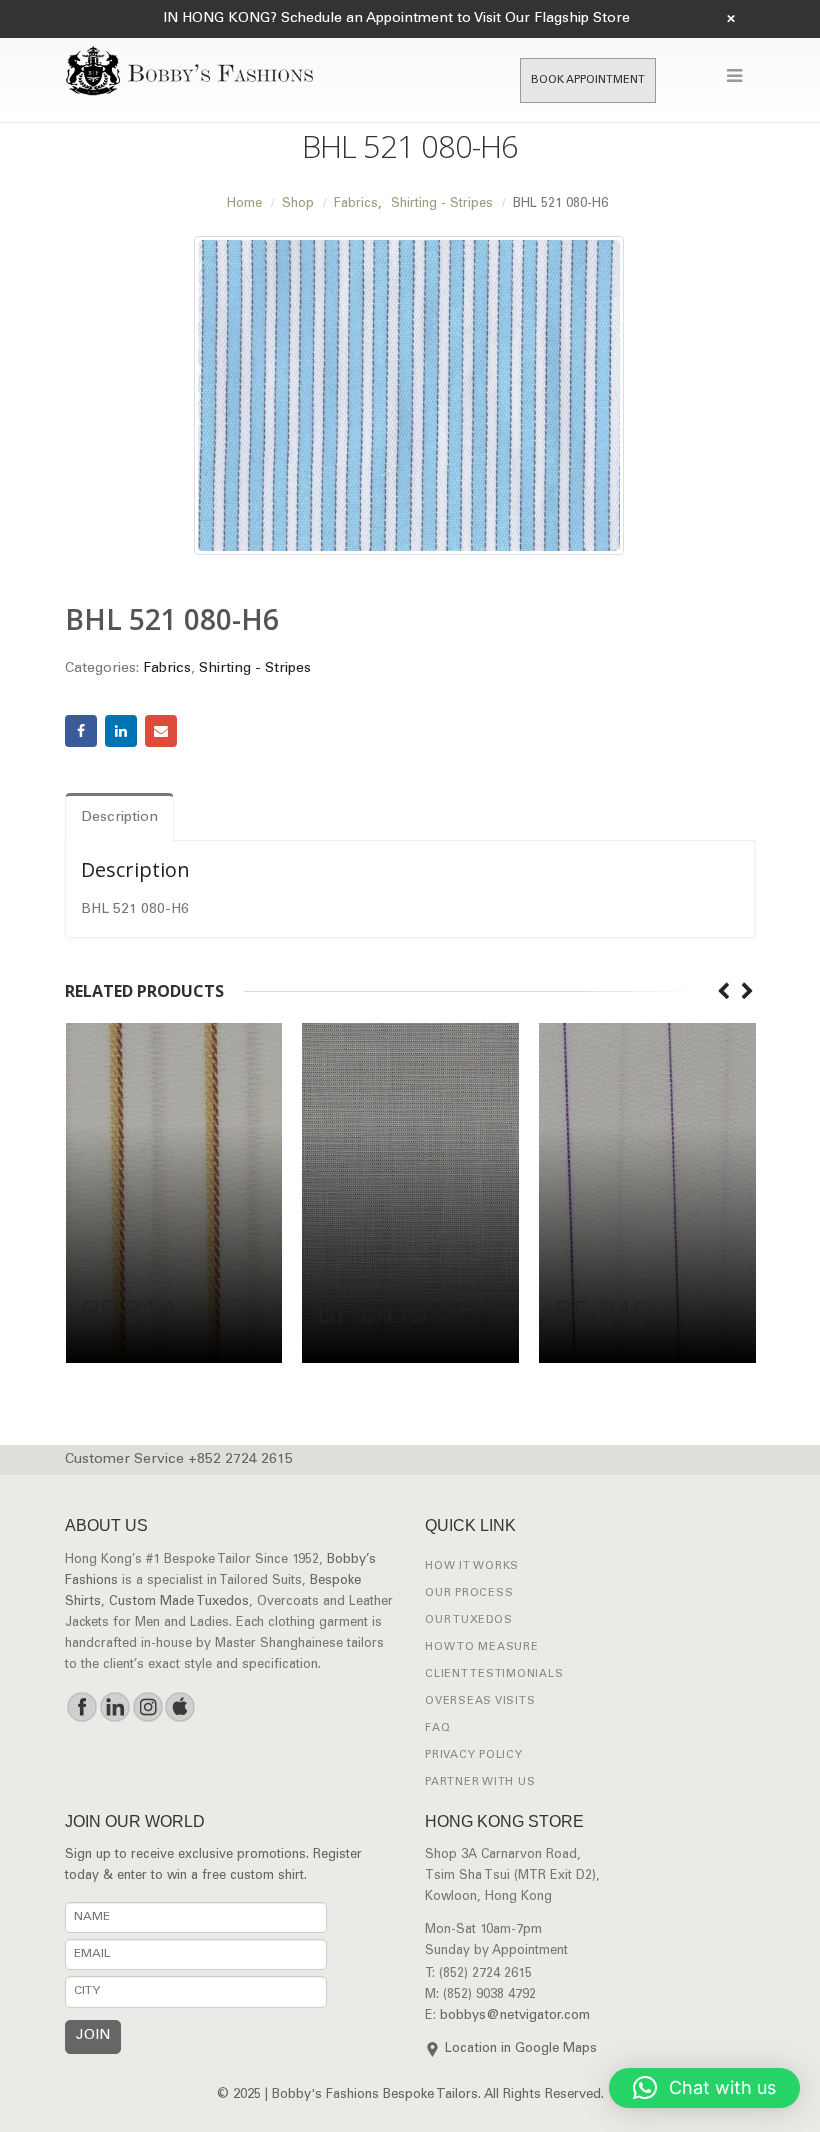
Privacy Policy (474, 1755)
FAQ (437, 1728)
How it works (472, 1566)
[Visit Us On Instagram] (147, 1707)
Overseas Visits (480, 1701)
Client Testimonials (494, 1674)
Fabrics (167, 669)
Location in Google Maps (521, 2049)
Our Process (469, 1593)
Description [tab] (119, 818)
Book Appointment (588, 80)
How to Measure (482, 1647)
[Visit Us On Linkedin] (114, 1707)
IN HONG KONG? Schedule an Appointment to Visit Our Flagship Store (396, 19)
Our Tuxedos (468, 1620)
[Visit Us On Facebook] (81, 1707)
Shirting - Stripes (255, 669)
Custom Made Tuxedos (179, 1602)
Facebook (81, 731)
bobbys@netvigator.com (515, 2016)
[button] (704, 2088)
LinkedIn (121, 731)
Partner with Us (480, 1782)
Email (161, 731)
